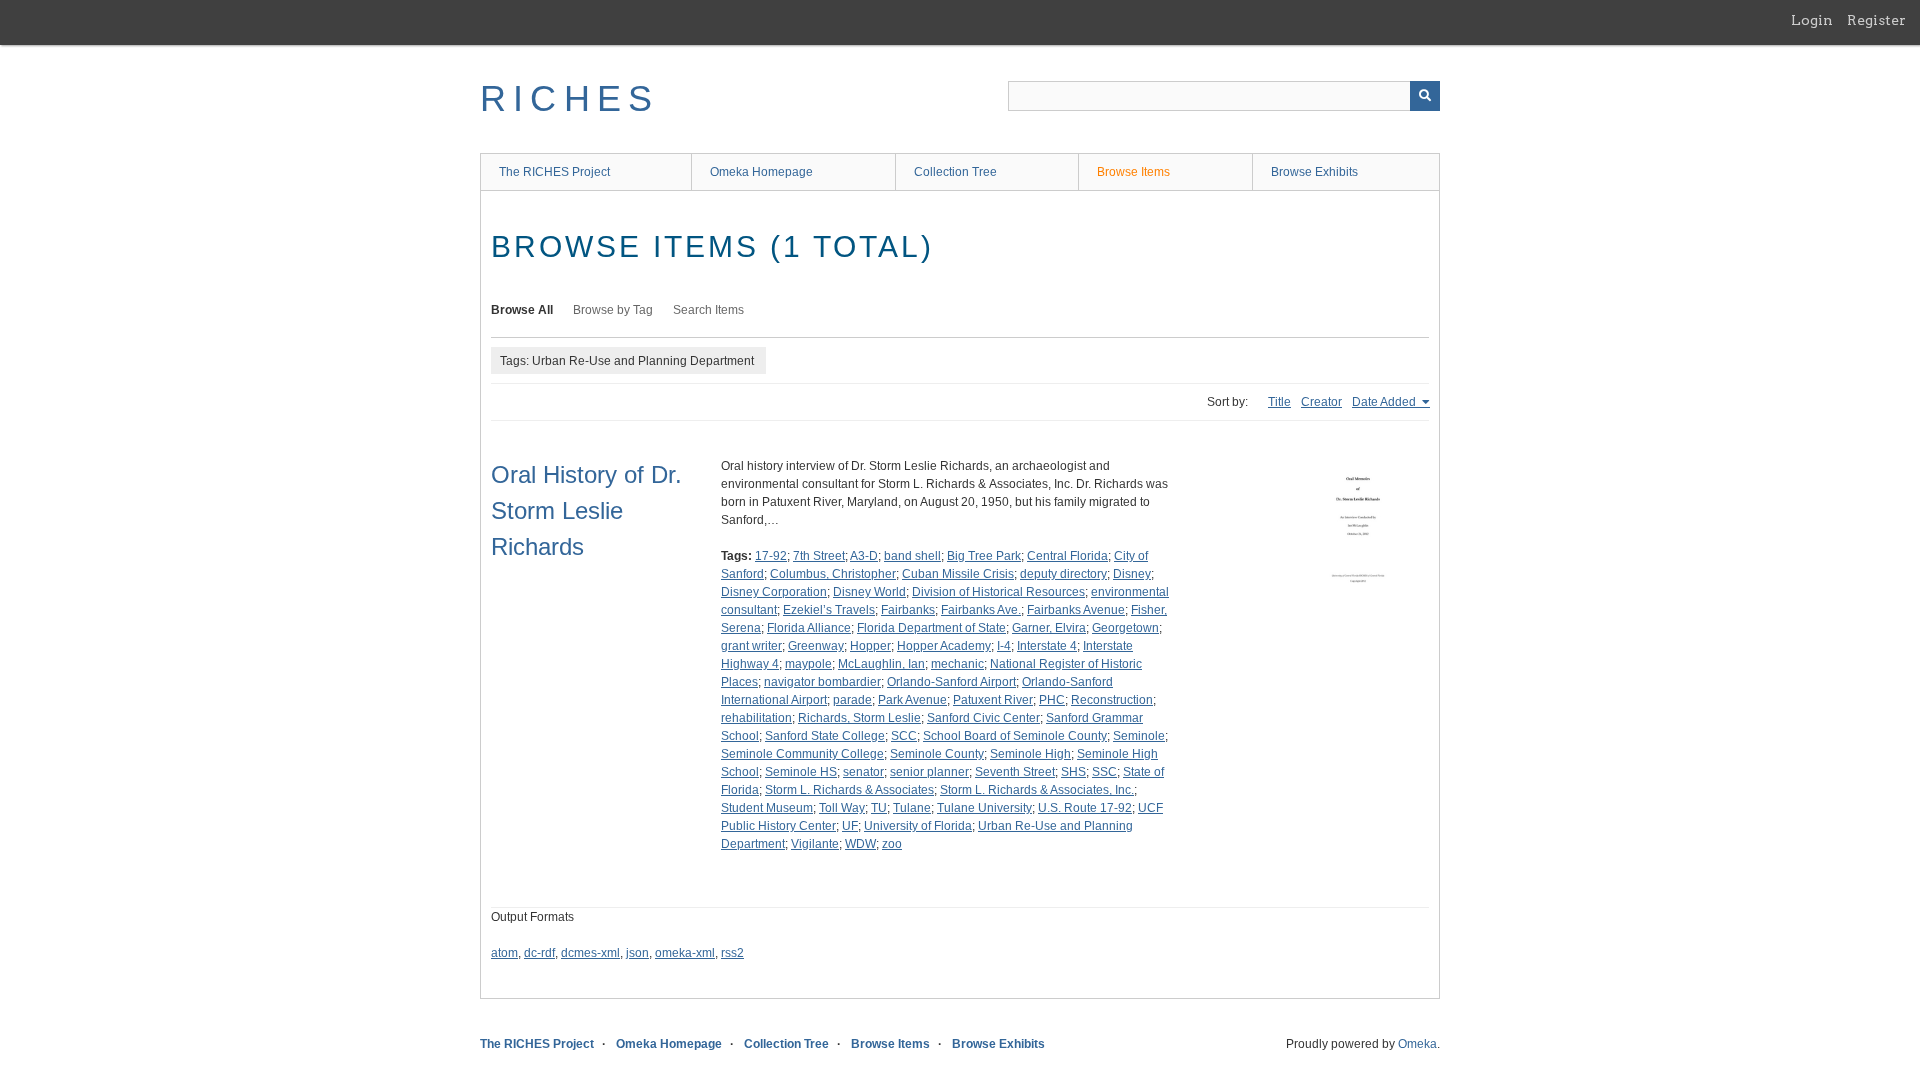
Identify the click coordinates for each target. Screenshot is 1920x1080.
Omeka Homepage (761, 172)
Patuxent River (993, 700)
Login (1812, 20)
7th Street (819, 556)
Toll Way (842, 808)
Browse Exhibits (1314, 172)
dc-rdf (539, 953)
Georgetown (1125, 628)
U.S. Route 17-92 (1085, 808)
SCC (904, 736)
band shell (912, 556)
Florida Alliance (809, 628)
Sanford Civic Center (983, 718)
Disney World (869, 592)
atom (504, 953)
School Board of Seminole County (1015, 736)
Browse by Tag (613, 310)
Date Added (1385, 402)
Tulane (912, 808)
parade (852, 700)
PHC (1052, 700)
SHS (1073, 772)
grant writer (751, 646)
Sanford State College (825, 736)
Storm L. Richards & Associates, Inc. (1037, 790)
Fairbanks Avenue (1076, 610)
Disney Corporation (774, 592)
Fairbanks (908, 610)
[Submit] (1425, 96)
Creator (1321, 402)
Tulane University (984, 808)
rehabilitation (756, 718)
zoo (892, 844)
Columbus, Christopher (833, 574)
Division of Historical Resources (998, 592)
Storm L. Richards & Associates (849, 790)
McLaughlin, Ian (881, 664)
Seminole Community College (802, 754)
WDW (860, 844)
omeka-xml (685, 953)
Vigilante (815, 844)
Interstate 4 (1047, 646)
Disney (1132, 574)
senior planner (929, 772)
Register (1876, 20)
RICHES (569, 98)
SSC (1104, 772)
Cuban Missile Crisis (958, 574)
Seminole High (1030, 754)
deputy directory (1063, 574)
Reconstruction (1112, 700)
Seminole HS (801, 772)
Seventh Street (1015, 772)
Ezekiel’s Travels (829, 610)
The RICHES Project (554, 172)
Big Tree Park (984, 556)
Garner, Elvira (1049, 628)
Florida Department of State (931, 628)
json (637, 953)
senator (863, 772)
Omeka (1417, 1044)
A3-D (864, 556)
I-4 (1004, 646)
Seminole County (937, 754)
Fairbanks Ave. (981, 610)
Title (1279, 402)
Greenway (816, 646)
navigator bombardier (822, 682)
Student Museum (767, 808)
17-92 (771, 556)
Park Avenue (912, 700)
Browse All (522, 310)
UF (850, 826)
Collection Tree (955, 172)
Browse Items (1133, 172)
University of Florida (918, 826)
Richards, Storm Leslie (859, 718)
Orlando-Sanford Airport (951, 682)
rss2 (732, 953)
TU (879, 808)
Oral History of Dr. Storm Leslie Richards (586, 510)
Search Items (708, 310)
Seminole (1139, 736)
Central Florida (1067, 556)
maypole (808, 664)
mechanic (957, 664)
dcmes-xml (590, 953)
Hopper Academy (944, 646)
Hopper (870, 646)
